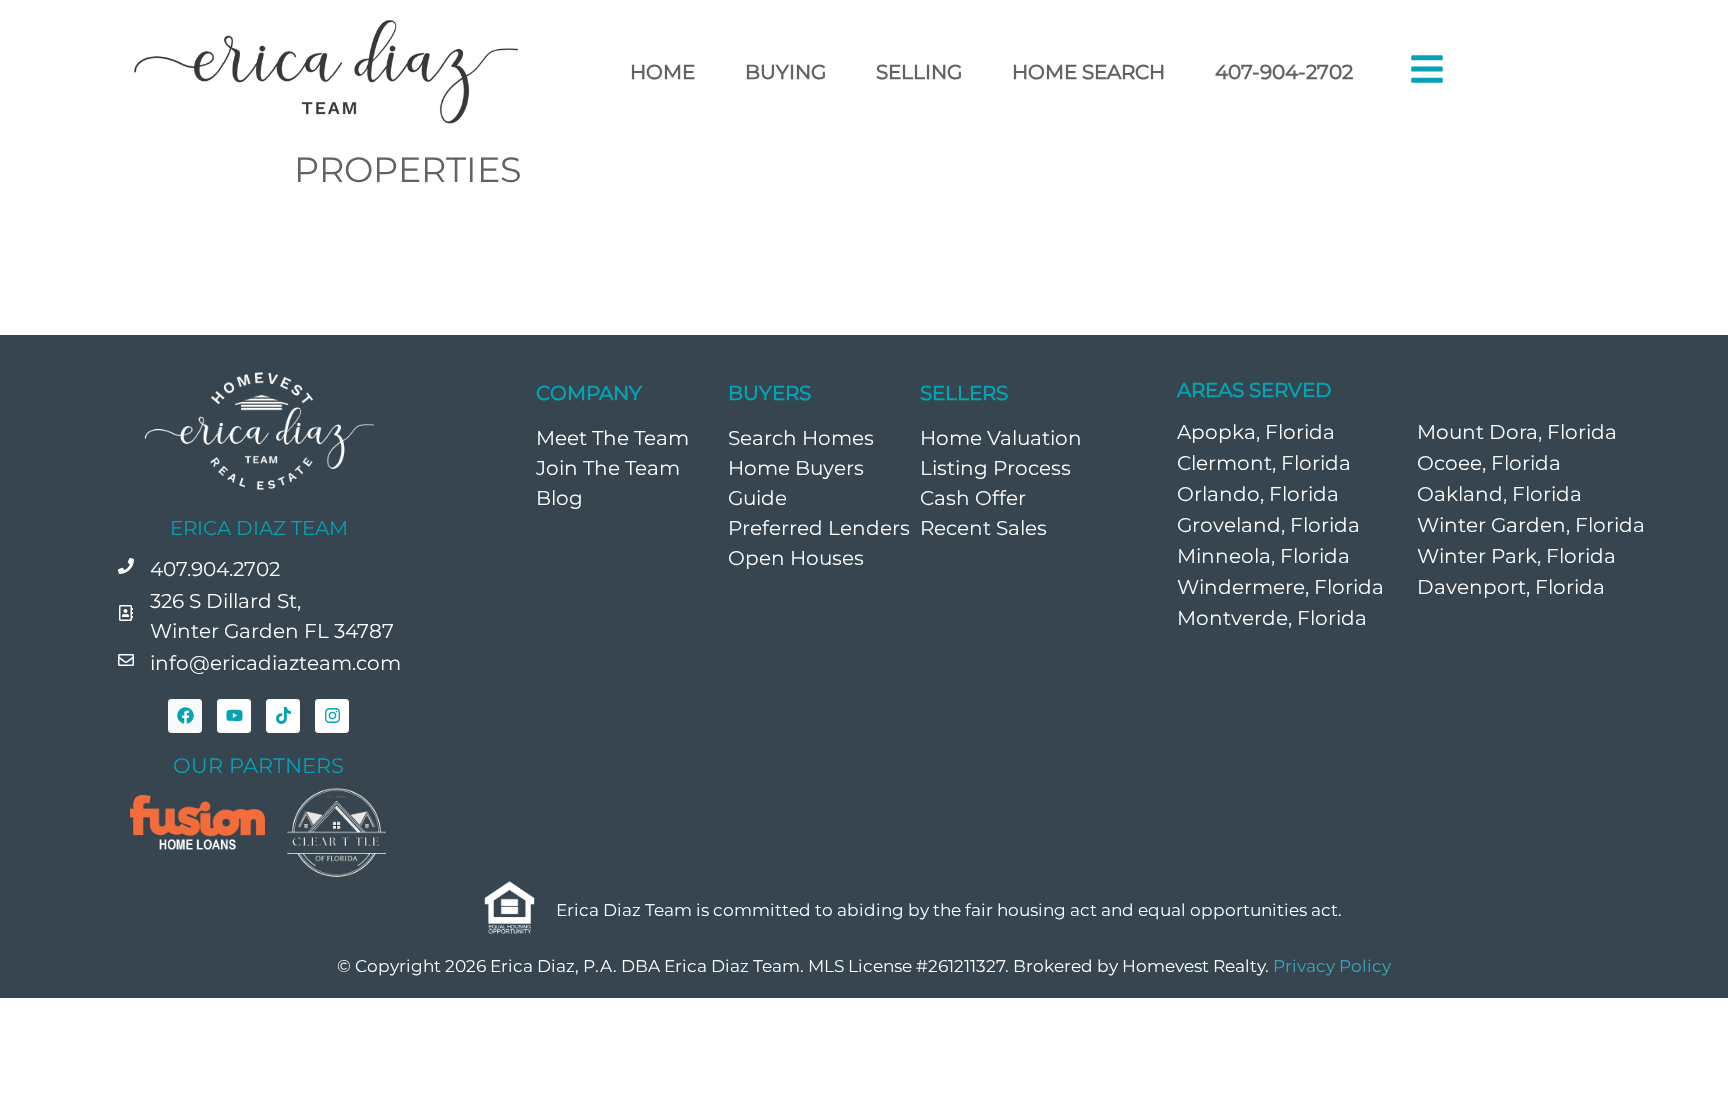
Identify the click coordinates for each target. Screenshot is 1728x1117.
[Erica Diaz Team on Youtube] (234, 716)
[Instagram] (332, 716)
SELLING (919, 72)
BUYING (785, 72)
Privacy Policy (1332, 966)
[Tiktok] (283, 716)
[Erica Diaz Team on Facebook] (185, 716)
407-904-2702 (1284, 72)
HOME (662, 72)
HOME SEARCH (1088, 72)
